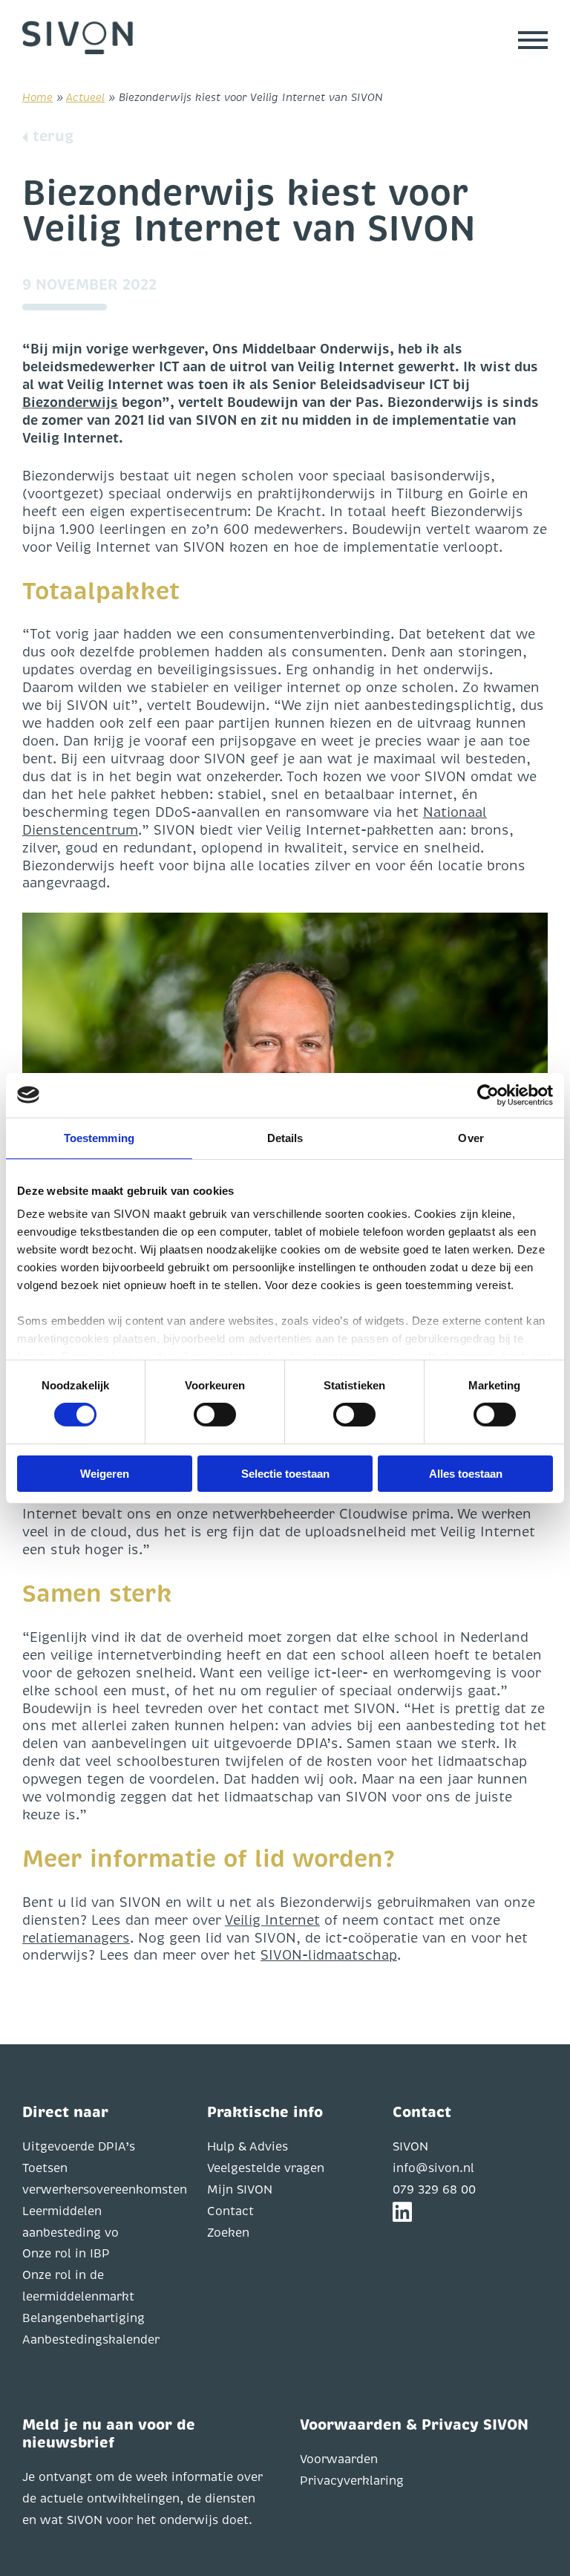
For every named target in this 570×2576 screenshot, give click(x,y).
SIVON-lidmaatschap (329, 1955)
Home (37, 97)
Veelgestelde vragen (266, 2168)
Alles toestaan (466, 1474)
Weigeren (105, 1474)
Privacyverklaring (352, 2481)
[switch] (215, 1415)
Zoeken (228, 2233)
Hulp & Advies (248, 2147)
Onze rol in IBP (66, 2254)
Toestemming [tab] (99, 1137)
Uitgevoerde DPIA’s (79, 2147)
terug (53, 136)
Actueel (85, 97)
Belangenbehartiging (83, 2318)
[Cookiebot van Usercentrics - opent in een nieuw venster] (488, 1095)
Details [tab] (285, 1137)
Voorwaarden (339, 2459)
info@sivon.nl (433, 2168)
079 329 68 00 (434, 2190)
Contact (230, 2211)
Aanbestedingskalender (91, 2340)
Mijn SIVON (240, 2190)
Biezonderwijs (70, 402)
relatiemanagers (76, 1938)
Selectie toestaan (285, 1474)
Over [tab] (471, 1137)
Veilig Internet (272, 1920)
